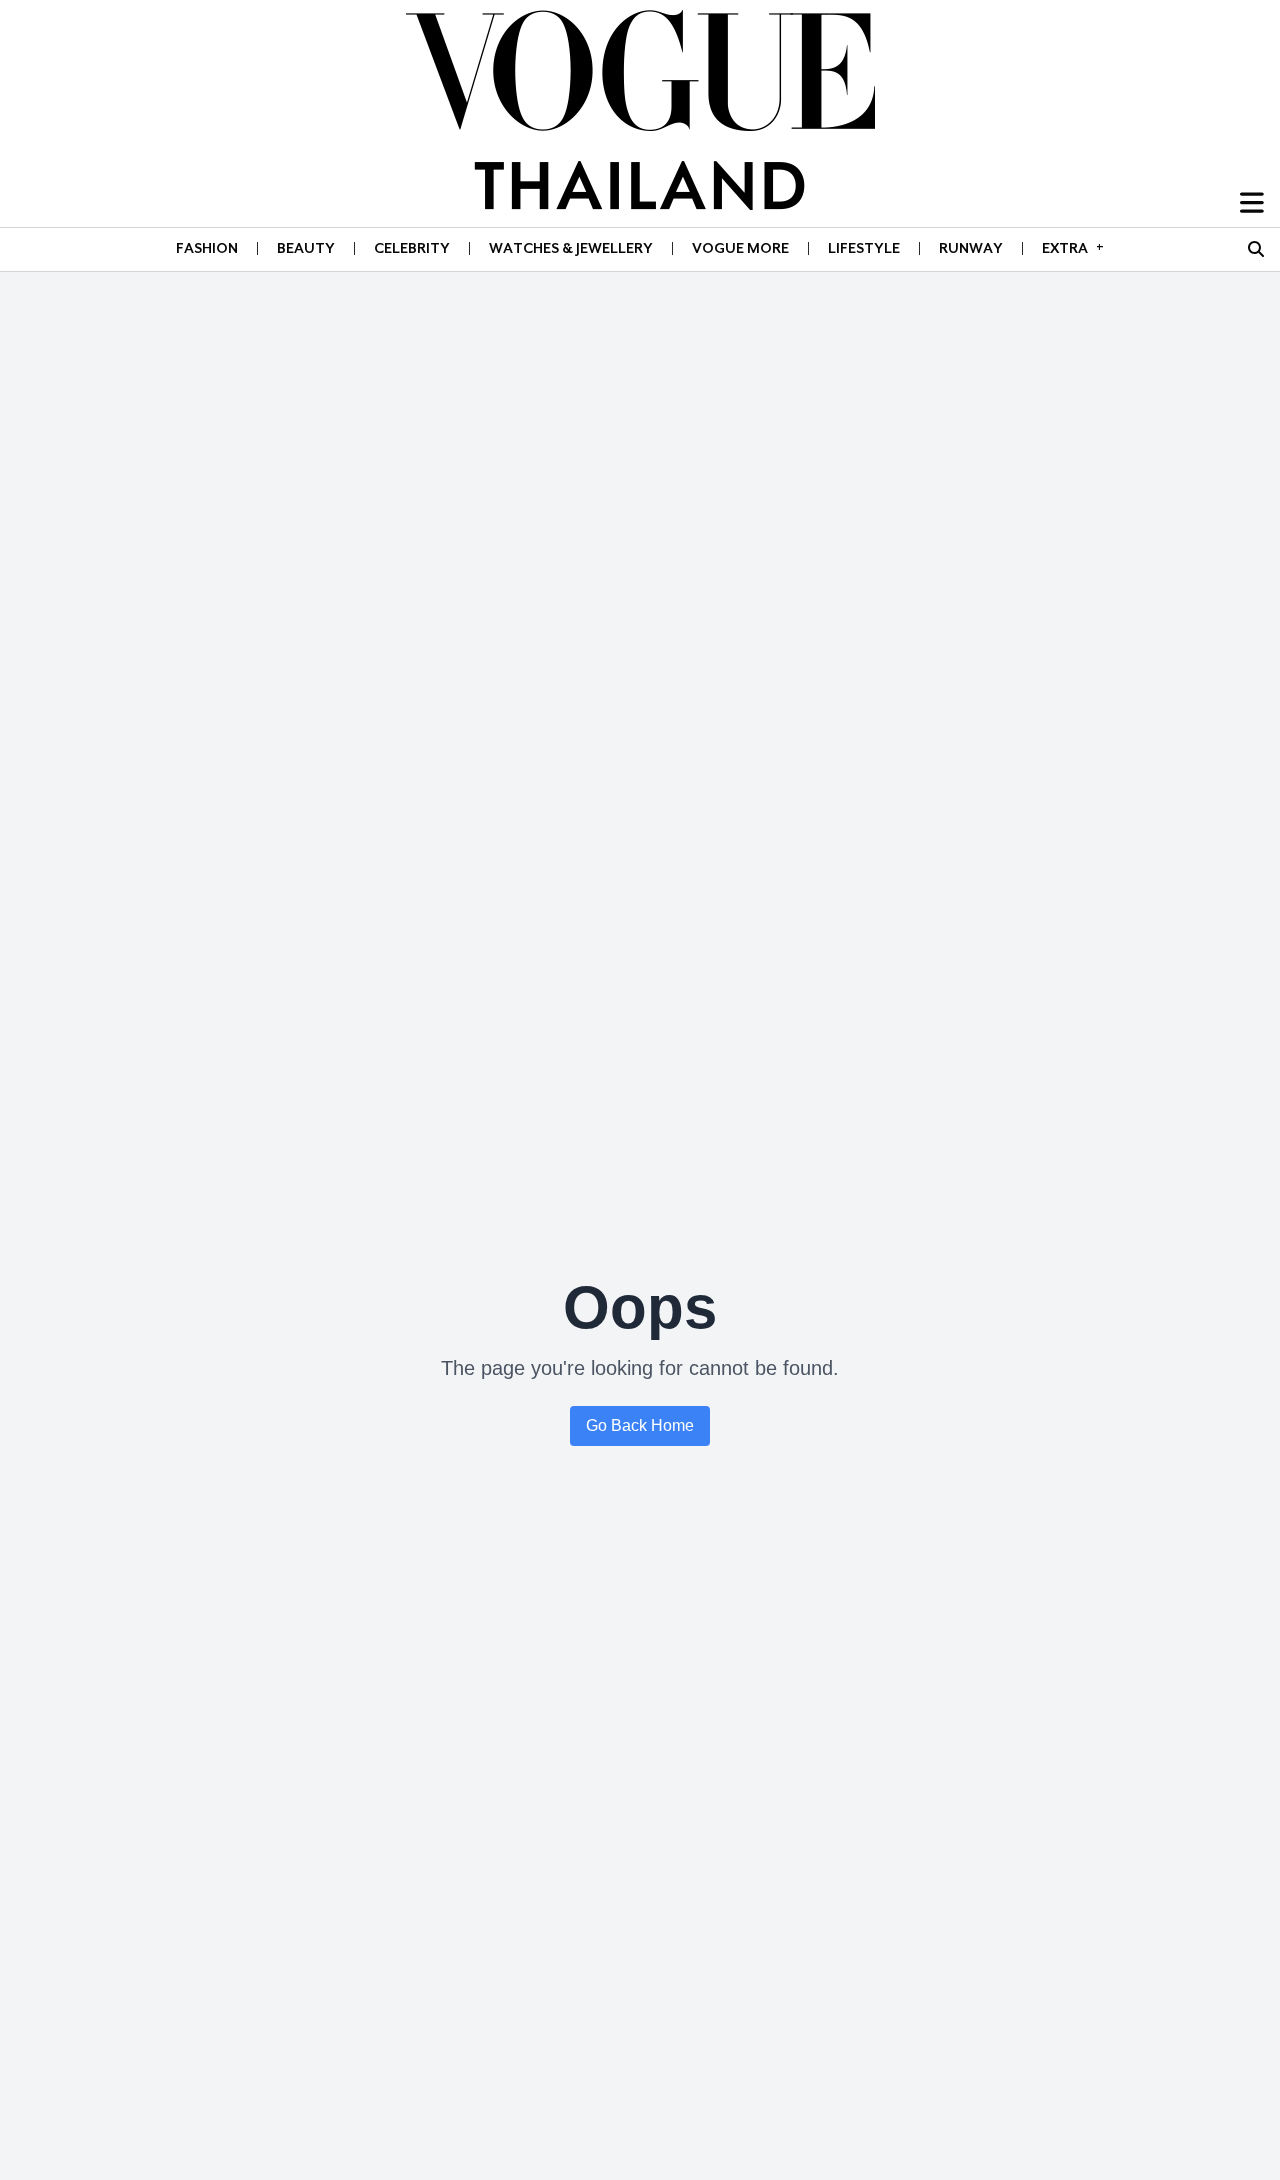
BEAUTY (306, 248)
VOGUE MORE (740, 248)
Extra (1073, 247)
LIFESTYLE (864, 248)
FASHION (207, 248)
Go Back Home (640, 1425)
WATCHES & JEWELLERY (571, 248)
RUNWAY (971, 248)
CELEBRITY (412, 248)
